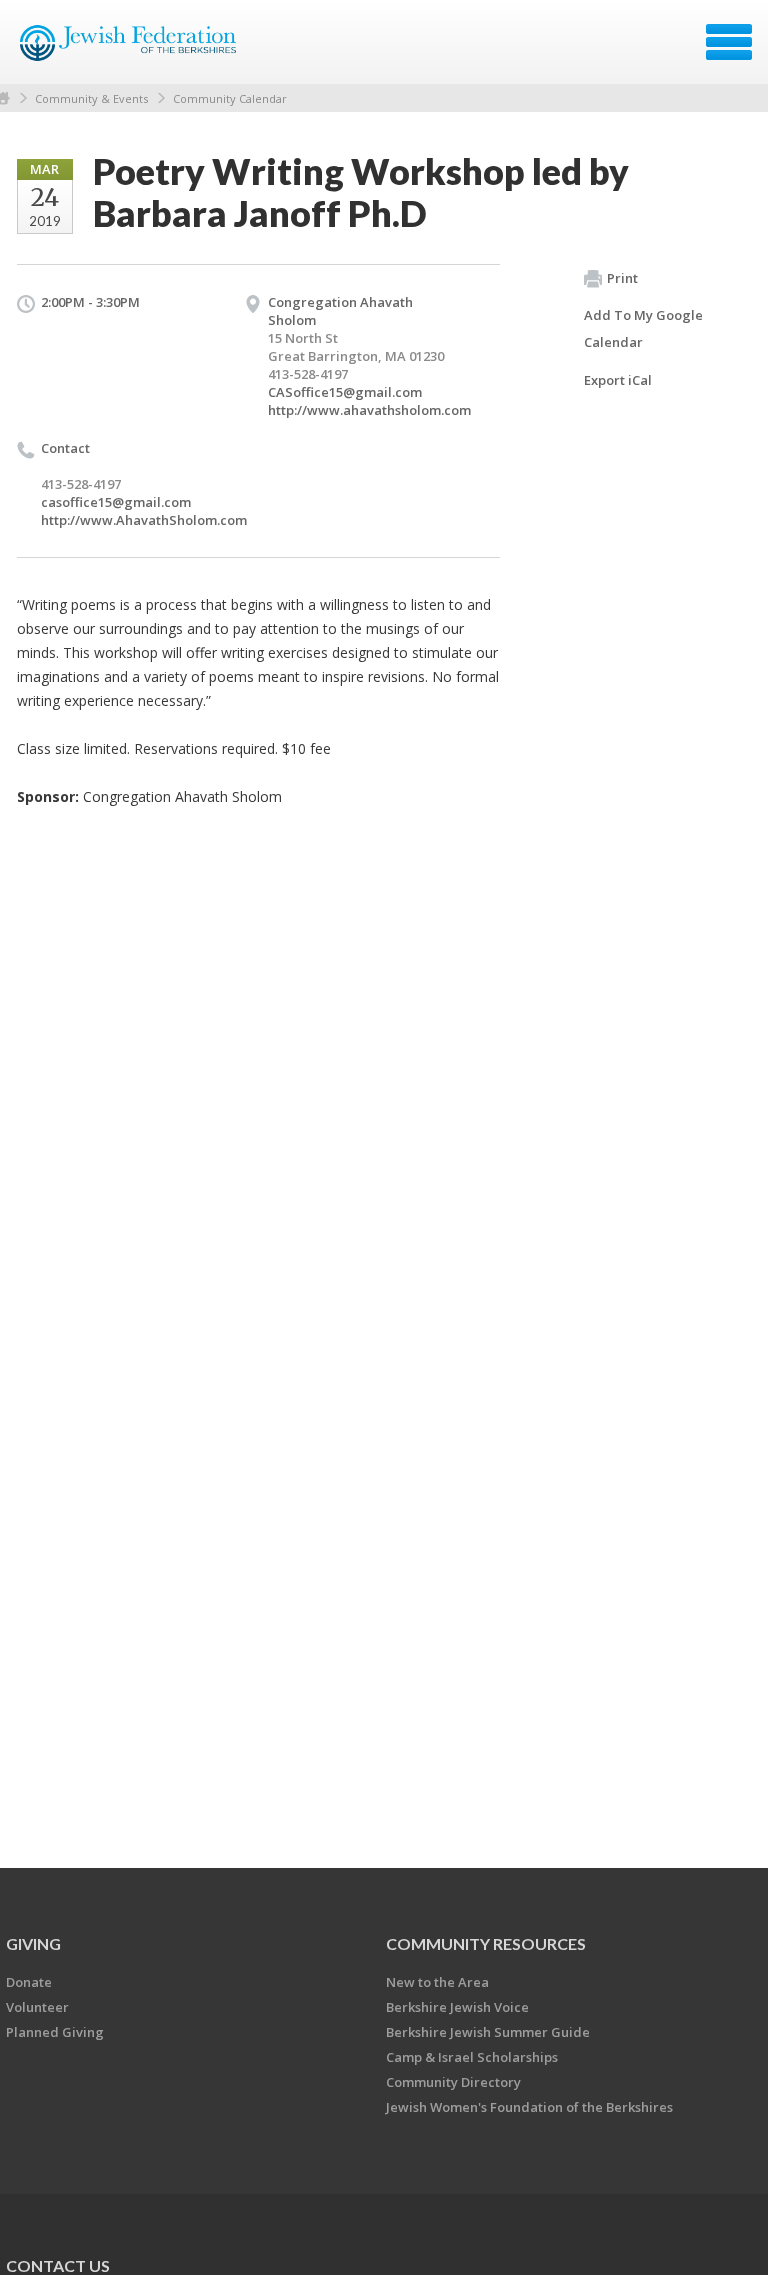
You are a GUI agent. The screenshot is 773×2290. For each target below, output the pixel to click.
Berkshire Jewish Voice (457, 2007)
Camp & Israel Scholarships (472, 2057)
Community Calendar (230, 98)
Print (622, 278)
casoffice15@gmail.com (116, 502)
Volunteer (37, 2007)
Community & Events (91, 98)
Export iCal (618, 380)
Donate (29, 1982)
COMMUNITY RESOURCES (486, 1943)
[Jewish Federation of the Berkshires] (129, 49)
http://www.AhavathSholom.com (144, 520)
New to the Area (437, 1982)
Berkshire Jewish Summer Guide (488, 2032)
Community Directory (453, 2082)
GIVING (33, 1943)
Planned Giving (55, 2032)
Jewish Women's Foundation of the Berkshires (529, 2107)
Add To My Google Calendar (643, 328)
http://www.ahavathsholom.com (369, 410)
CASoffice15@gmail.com (345, 392)
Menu (729, 42)
